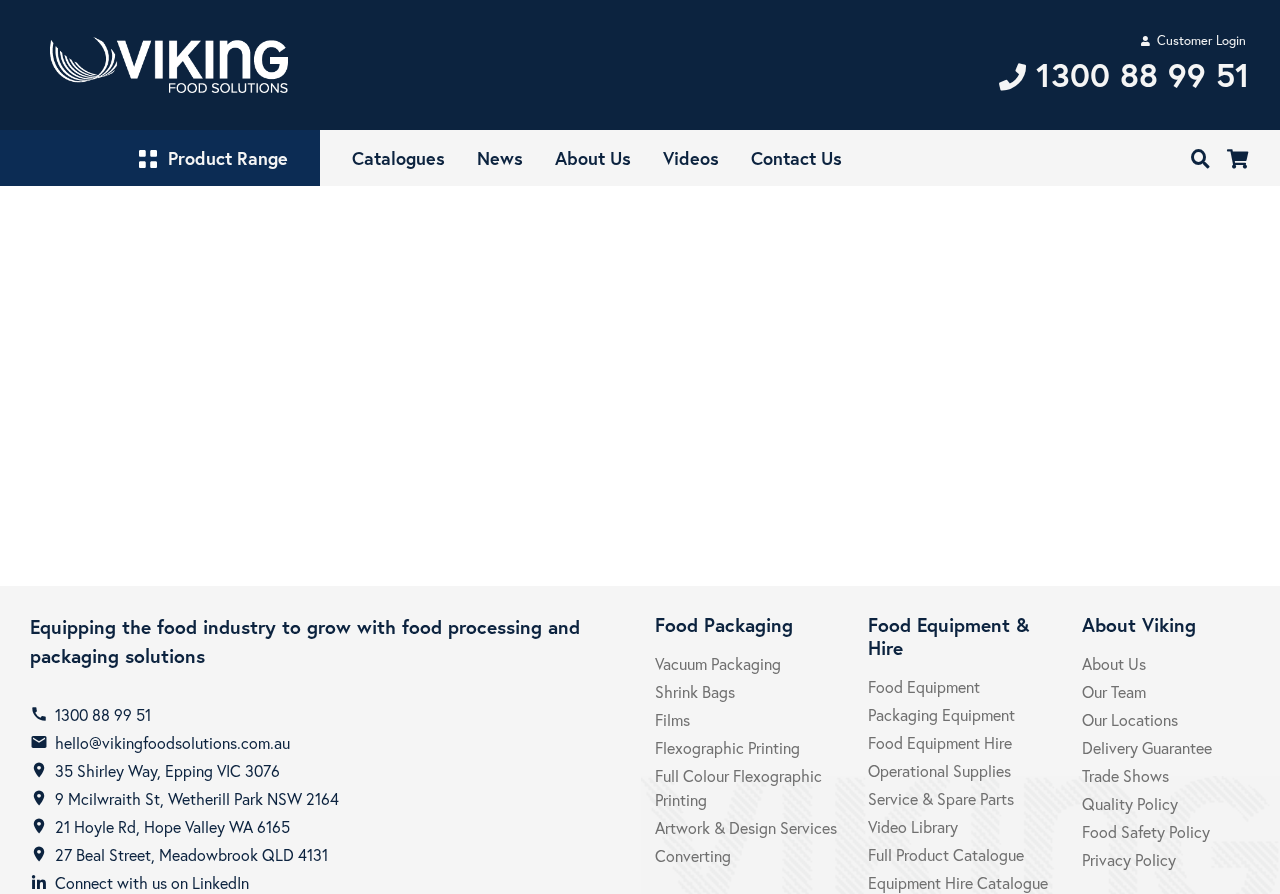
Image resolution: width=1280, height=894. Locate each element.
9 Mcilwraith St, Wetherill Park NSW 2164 (197, 798)
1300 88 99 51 (103, 714)
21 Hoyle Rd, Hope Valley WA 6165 (172, 826)
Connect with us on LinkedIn (152, 882)
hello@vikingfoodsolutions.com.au (172, 742)
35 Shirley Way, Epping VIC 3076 (167, 770)
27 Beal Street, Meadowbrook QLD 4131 (191, 854)
